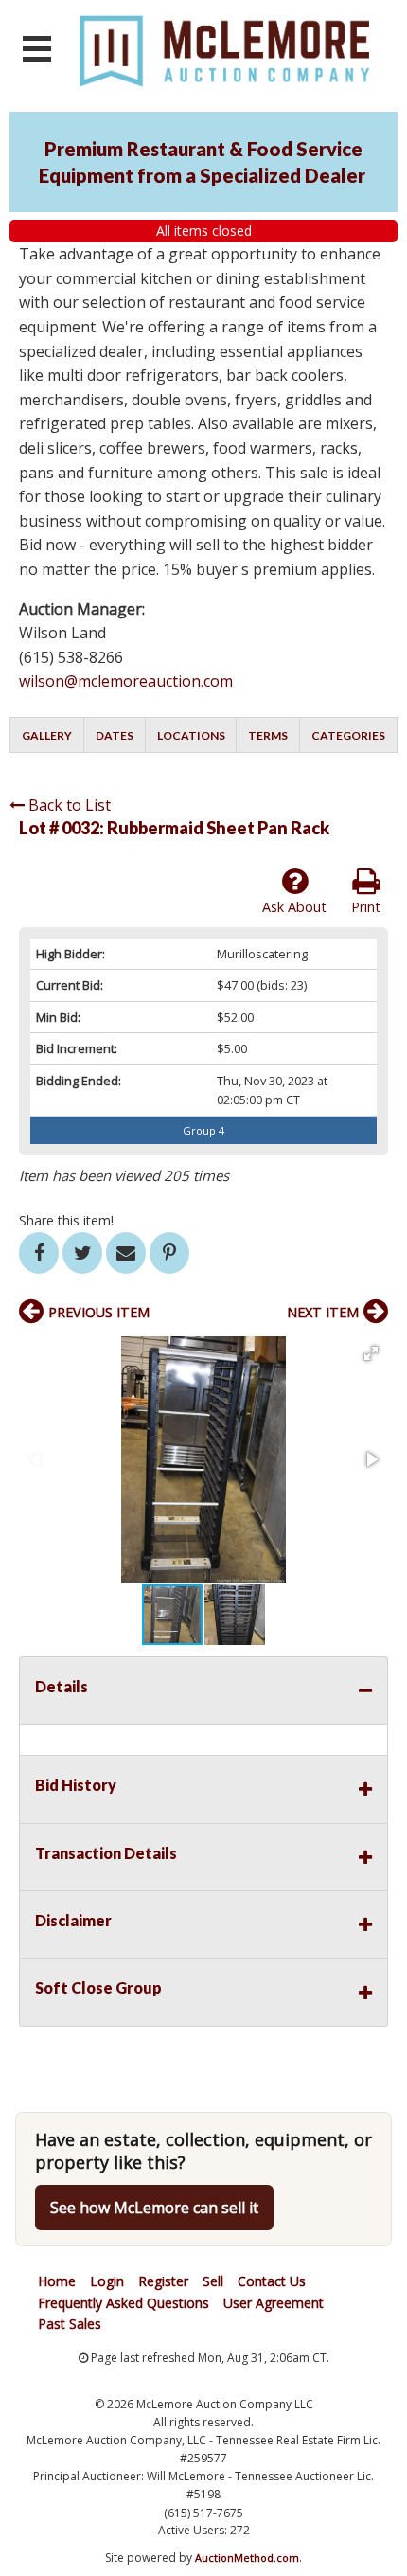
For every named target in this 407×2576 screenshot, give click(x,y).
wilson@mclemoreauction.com (126, 681)
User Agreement (274, 2303)
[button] (371, 1353)
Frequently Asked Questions (124, 2303)
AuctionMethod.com (247, 2558)
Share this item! (66, 1220)
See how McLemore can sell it (154, 2208)
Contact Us (272, 2281)
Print (366, 907)
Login (107, 2281)
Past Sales (70, 2324)
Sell (213, 2281)
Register (163, 2281)
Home (57, 2281)
